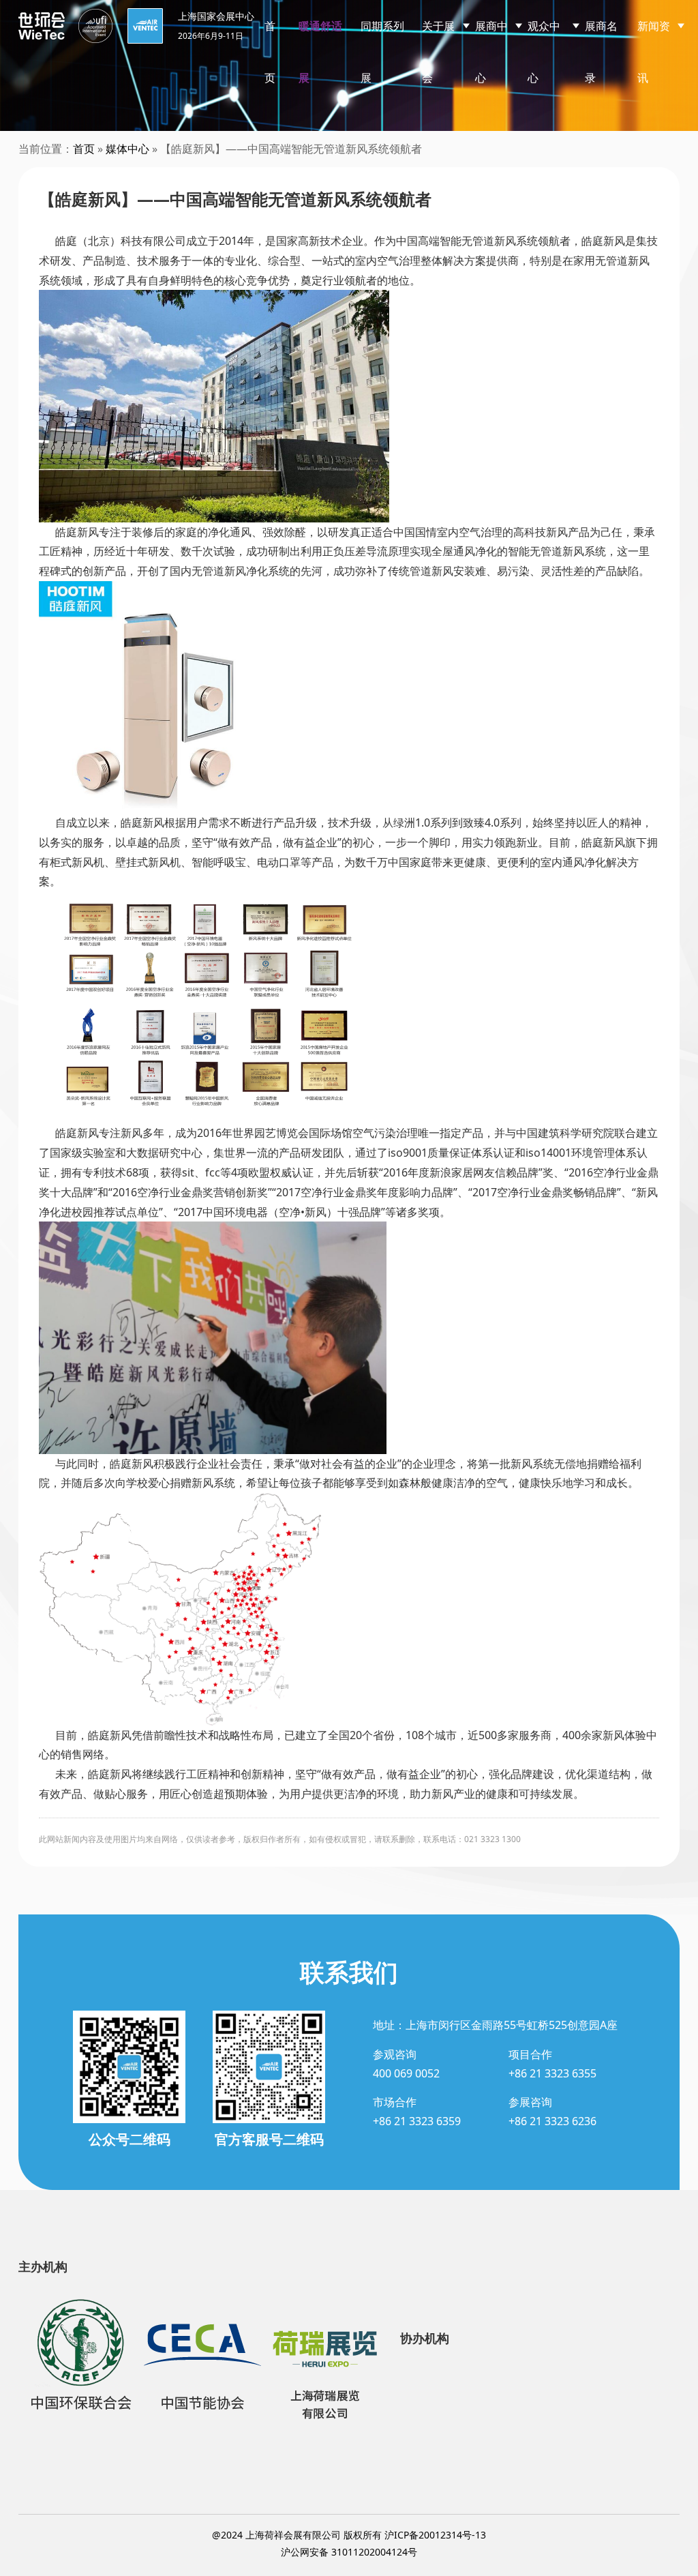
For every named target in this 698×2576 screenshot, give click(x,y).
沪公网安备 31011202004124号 (349, 2552)
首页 (270, 52)
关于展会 (438, 52)
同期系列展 (382, 52)
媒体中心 (127, 149)
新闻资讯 (654, 52)
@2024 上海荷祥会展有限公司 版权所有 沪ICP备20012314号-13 (349, 2535)
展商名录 (601, 52)
